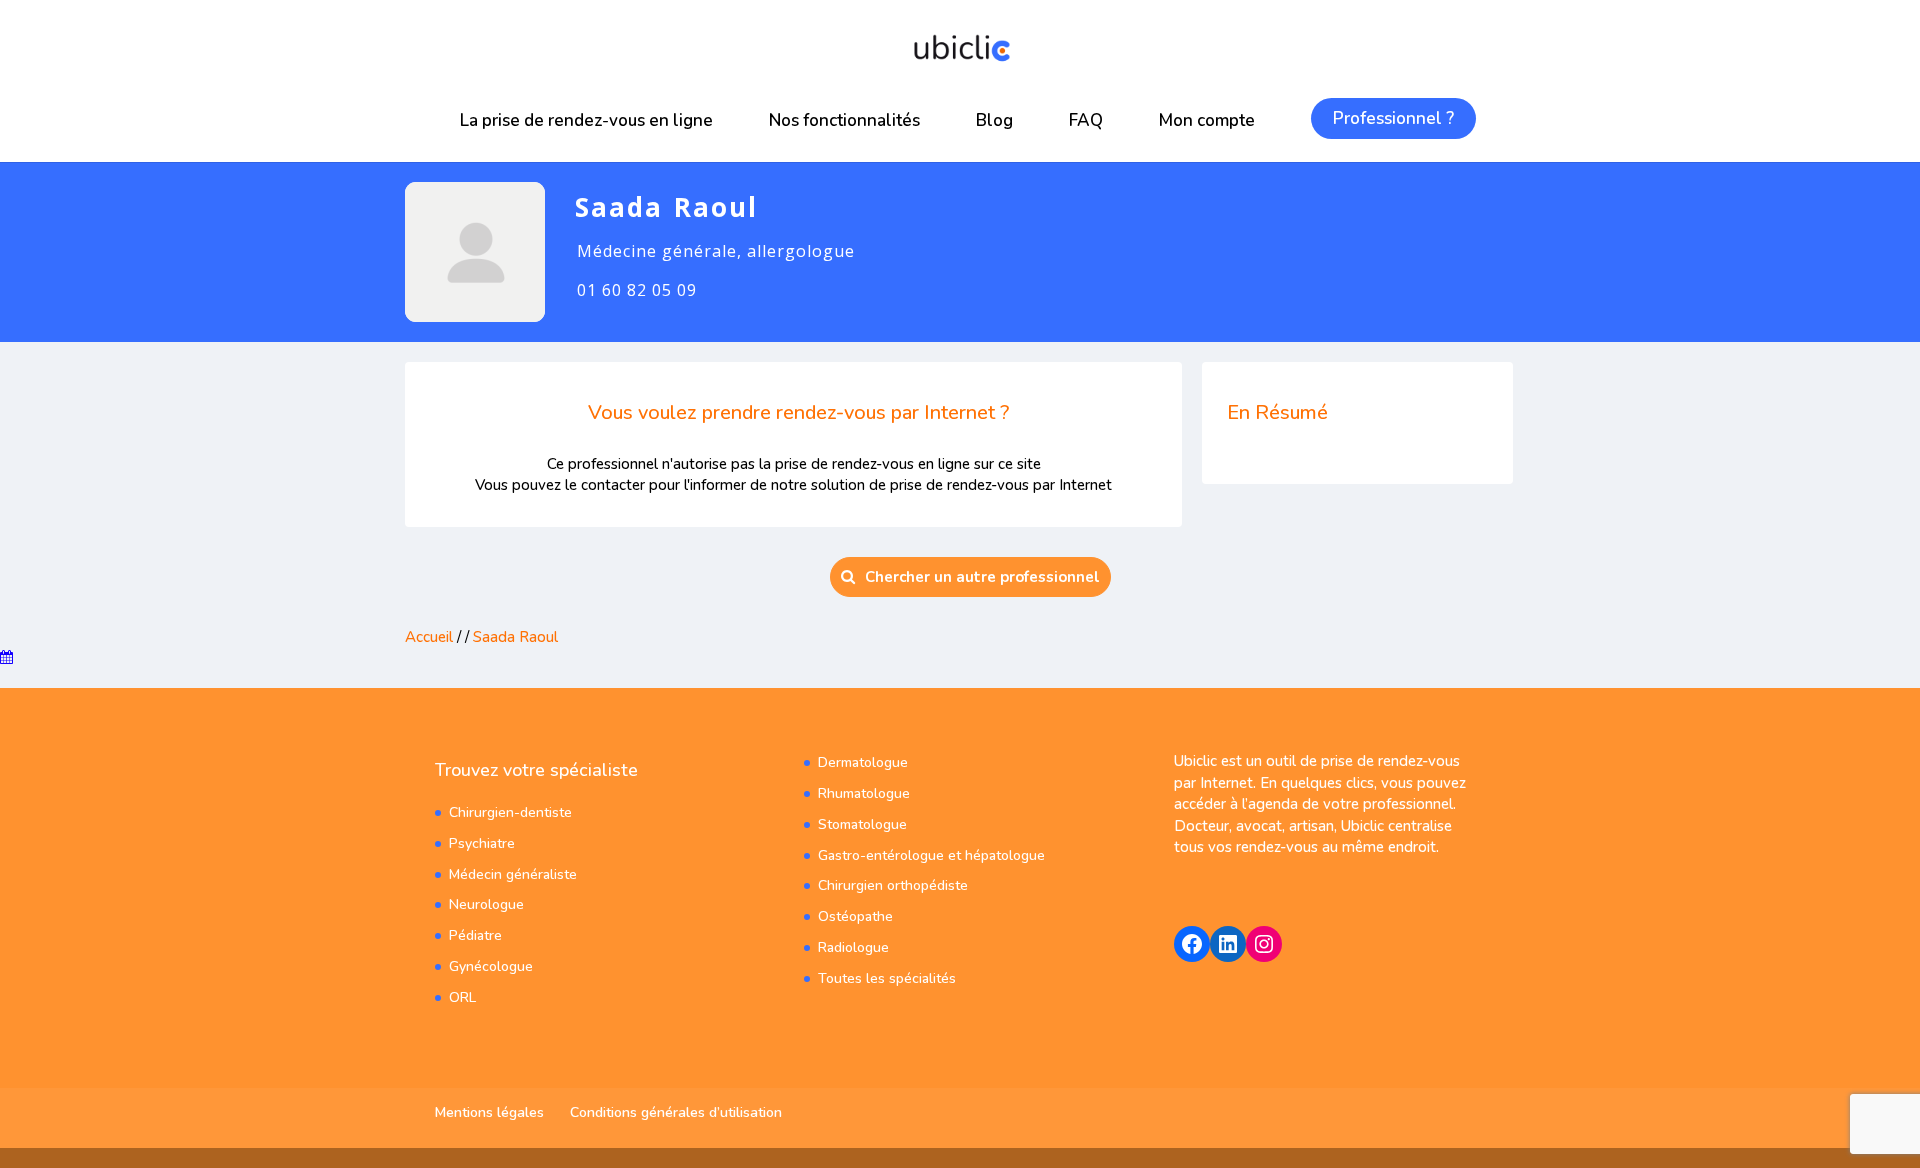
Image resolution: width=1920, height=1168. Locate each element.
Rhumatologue (864, 793)
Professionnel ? (1393, 118)
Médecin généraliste (513, 874)
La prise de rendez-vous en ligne (586, 120)
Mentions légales (489, 1112)
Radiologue (853, 947)
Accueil (429, 637)
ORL (462, 997)
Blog (994, 120)
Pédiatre (475, 935)
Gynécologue (491, 966)
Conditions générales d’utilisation (676, 1112)
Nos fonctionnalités (844, 120)
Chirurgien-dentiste (510, 812)
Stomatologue (862, 824)
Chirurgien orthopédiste (893, 885)
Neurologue (486, 904)
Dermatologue (863, 762)
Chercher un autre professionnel (982, 577)
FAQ (1086, 120)
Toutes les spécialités (887, 978)
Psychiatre (482, 843)
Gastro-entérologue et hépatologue (931, 855)
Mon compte (1207, 120)
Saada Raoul (515, 637)
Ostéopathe (855, 916)
